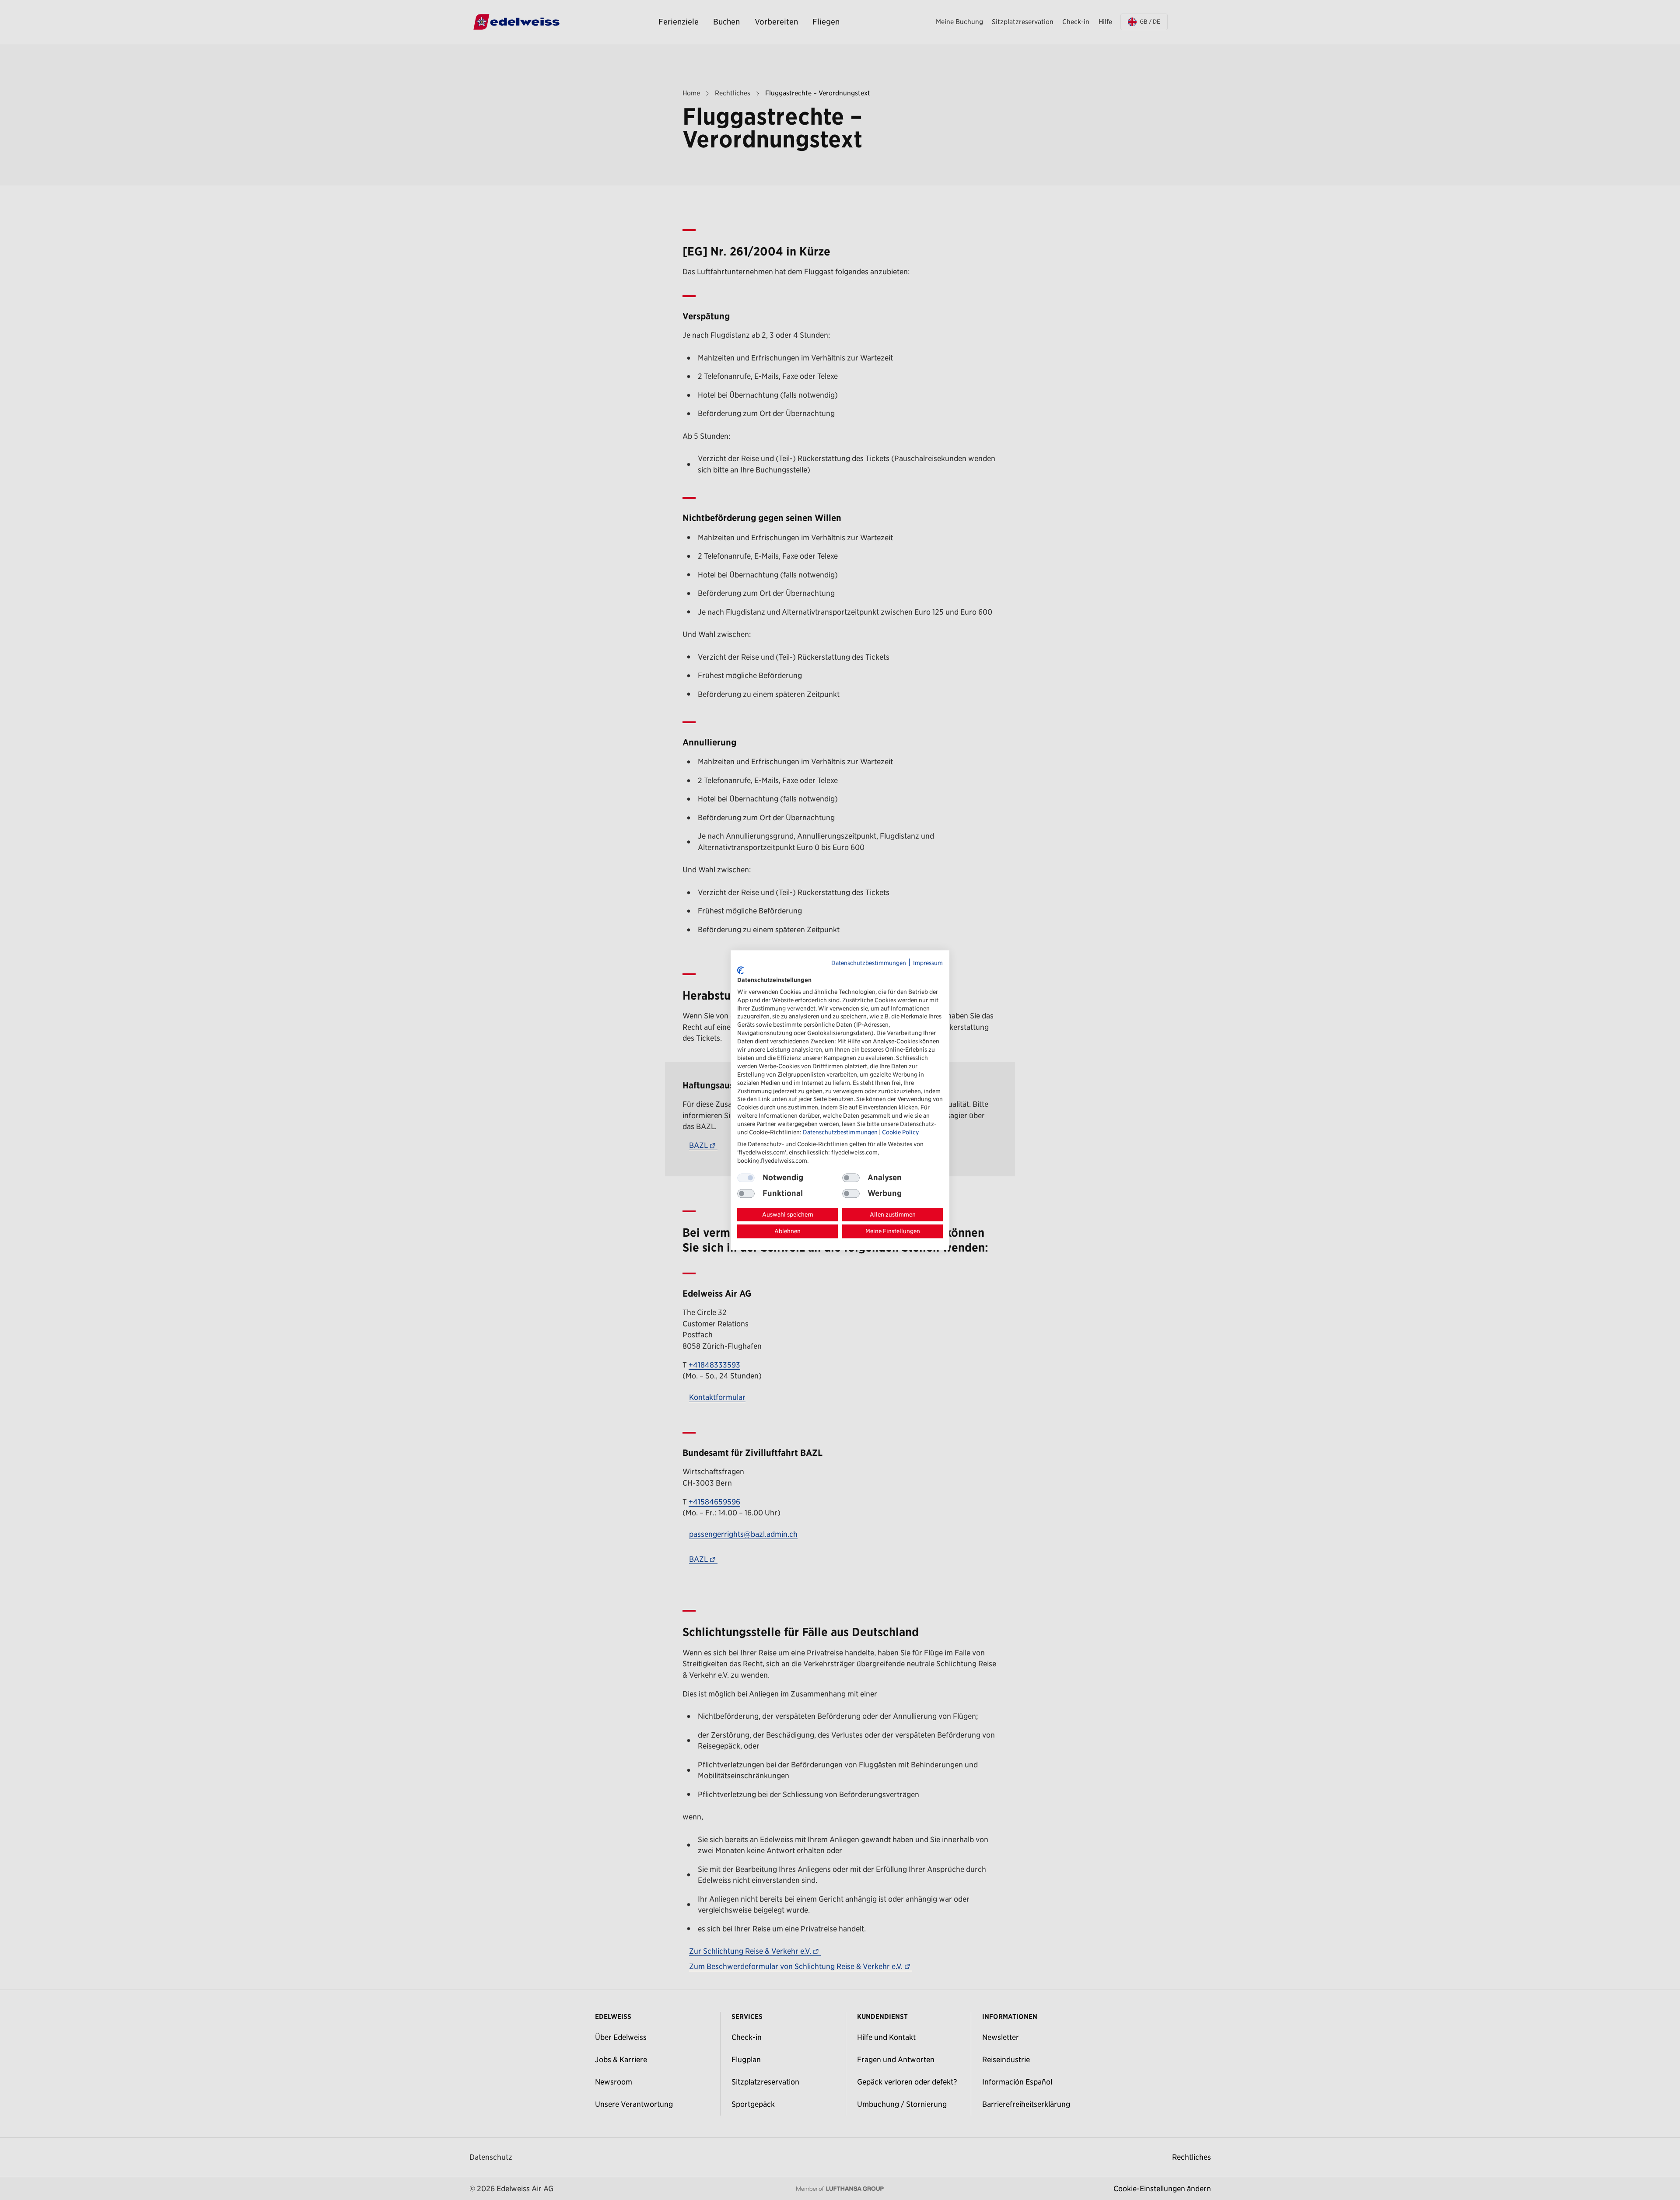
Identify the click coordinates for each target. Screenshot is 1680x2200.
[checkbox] (851, 1178)
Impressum (928, 963)
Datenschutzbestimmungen (869, 963)
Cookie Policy (900, 1132)
